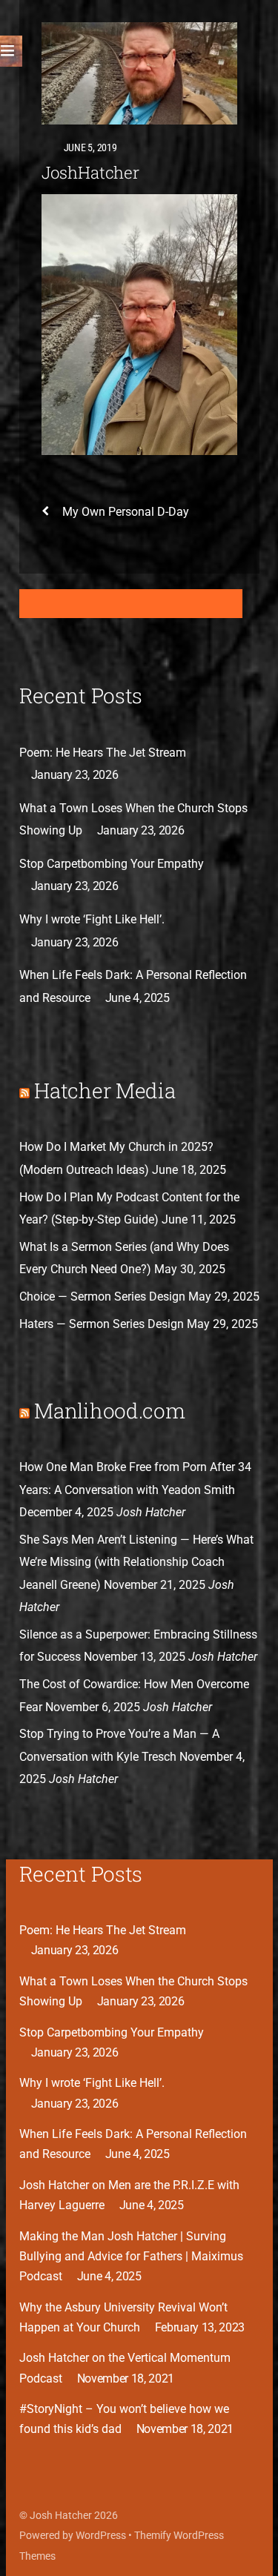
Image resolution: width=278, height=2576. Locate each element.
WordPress (101, 2535)
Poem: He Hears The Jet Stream (103, 753)
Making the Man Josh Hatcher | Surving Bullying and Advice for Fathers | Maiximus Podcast (131, 2256)
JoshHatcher (91, 172)
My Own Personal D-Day (126, 512)
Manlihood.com (109, 1411)
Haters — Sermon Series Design (102, 1324)
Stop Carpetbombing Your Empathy (112, 864)
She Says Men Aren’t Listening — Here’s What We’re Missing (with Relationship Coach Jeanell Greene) (136, 1562)
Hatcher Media (105, 1091)
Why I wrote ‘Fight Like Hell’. (92, 919)
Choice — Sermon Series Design (102, 1297)
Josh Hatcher (61, 2515)
